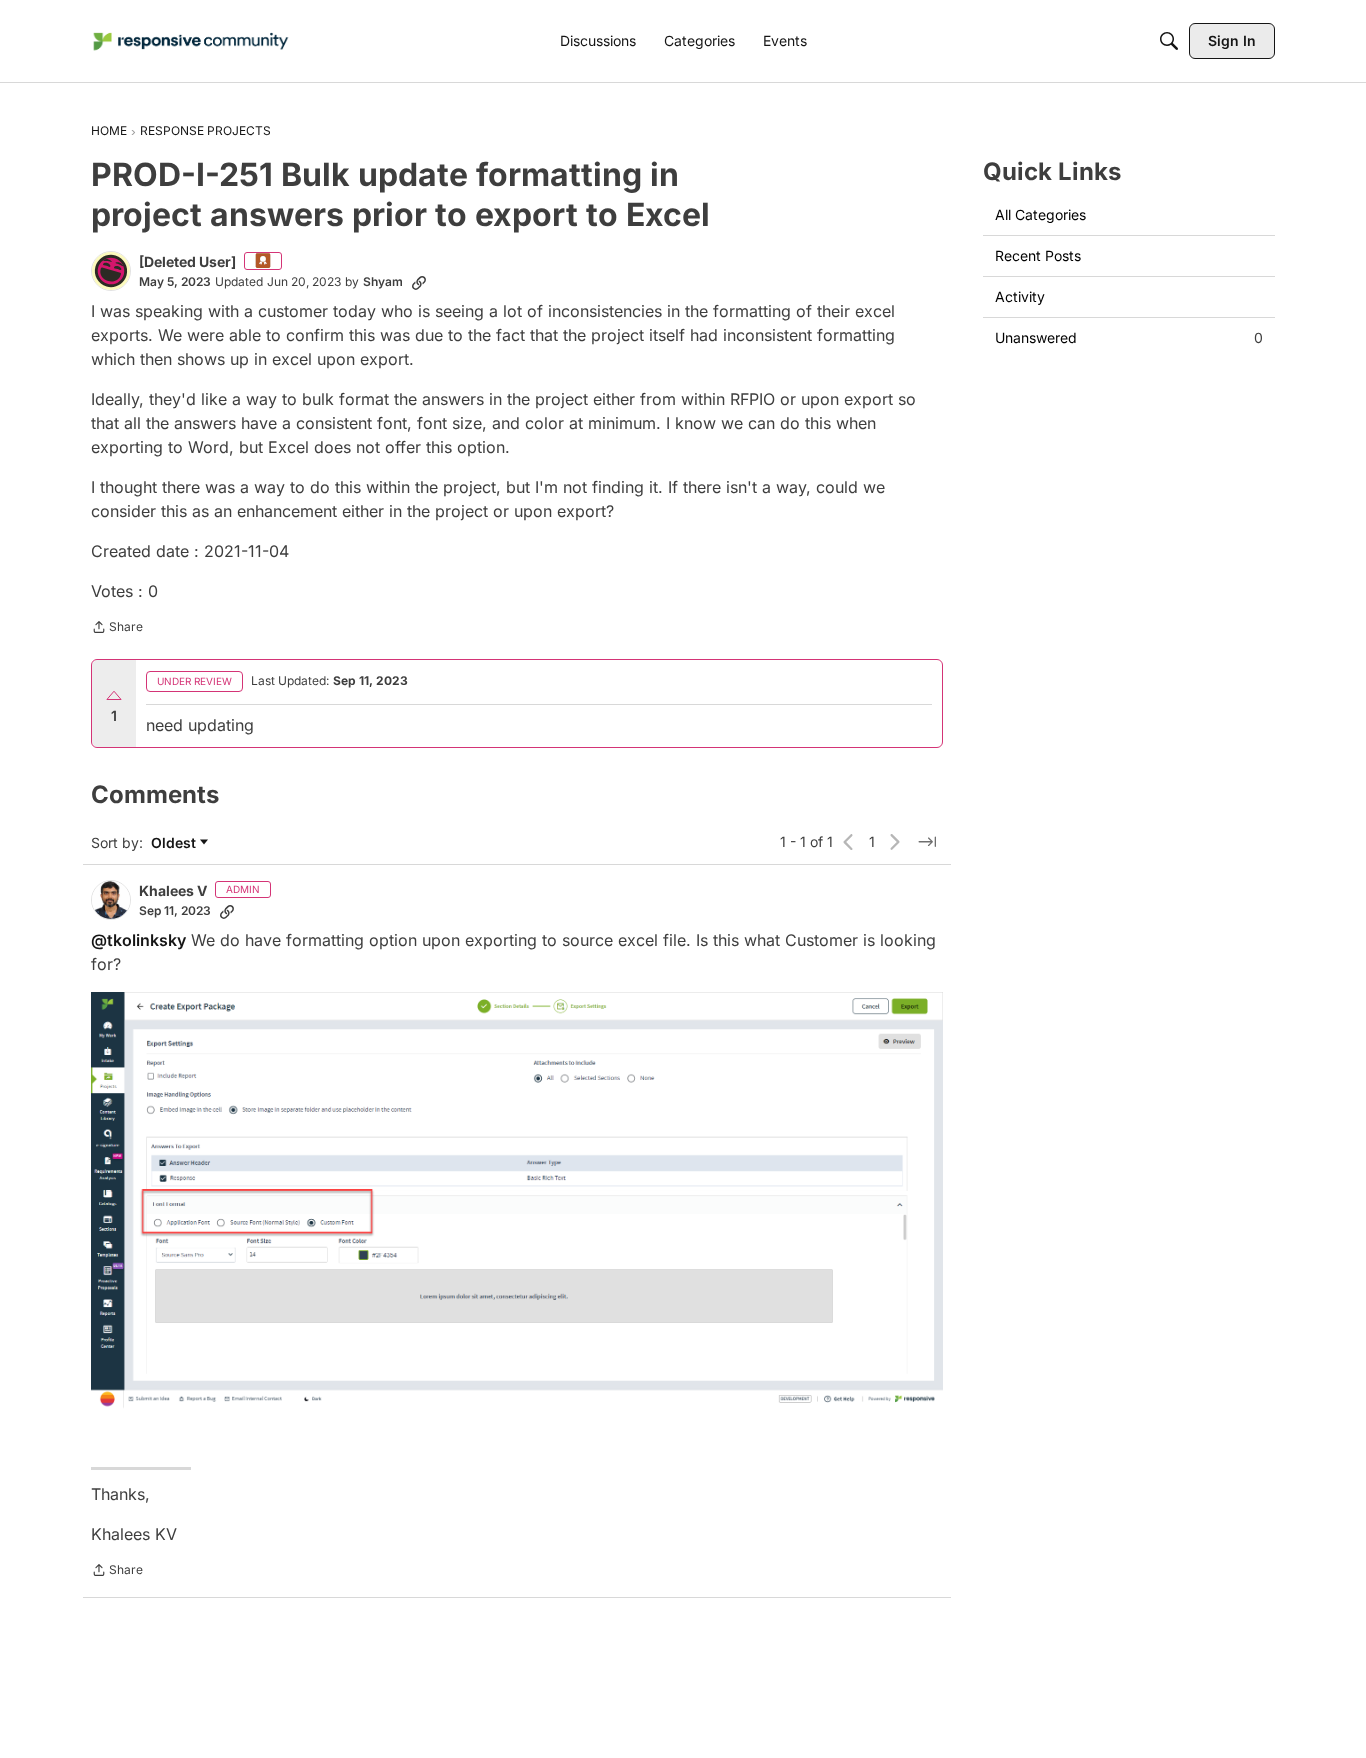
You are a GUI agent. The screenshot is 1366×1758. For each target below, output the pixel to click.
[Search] (1169, 41)
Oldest (175, 843)
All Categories (1040, 214)
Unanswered (1129, 337)
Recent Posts (1038, 255)
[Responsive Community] (191, 41)
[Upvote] (114, 696)
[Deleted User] (187, 261)
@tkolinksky (138, 940)
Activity (1020, 296)
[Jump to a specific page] (927, 842)
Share (117, 629)
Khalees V (173, 890)
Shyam (383, 281)
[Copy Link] (419, 282)
